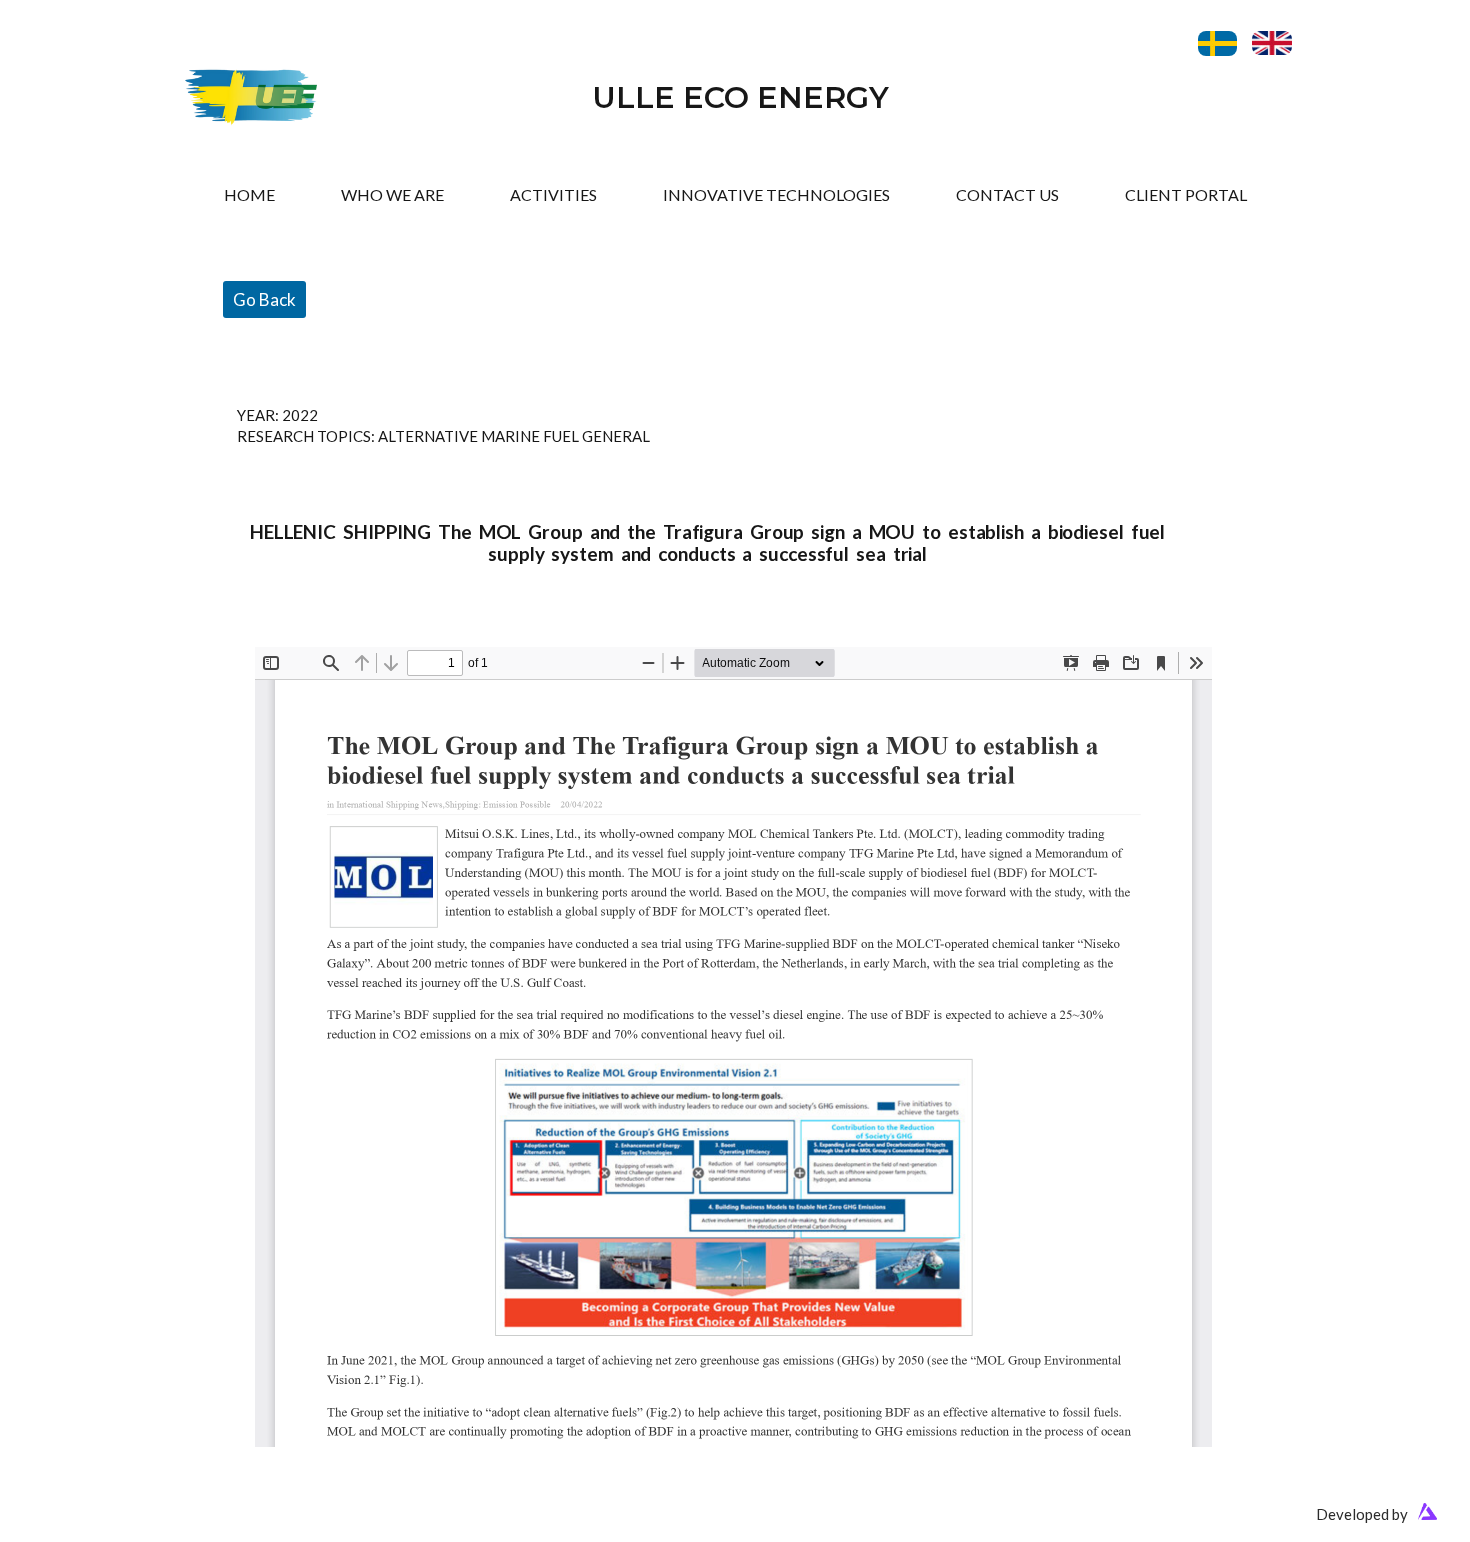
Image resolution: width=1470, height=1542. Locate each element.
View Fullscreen (307, 632)
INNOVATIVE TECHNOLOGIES (776, 194)
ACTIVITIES (553, 194)
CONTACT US (1007, 194)
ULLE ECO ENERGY (740, 97)
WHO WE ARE (392, 194)
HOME (249, 194)
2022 (300, 415)
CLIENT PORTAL (1186, 194)
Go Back (264, 299)
